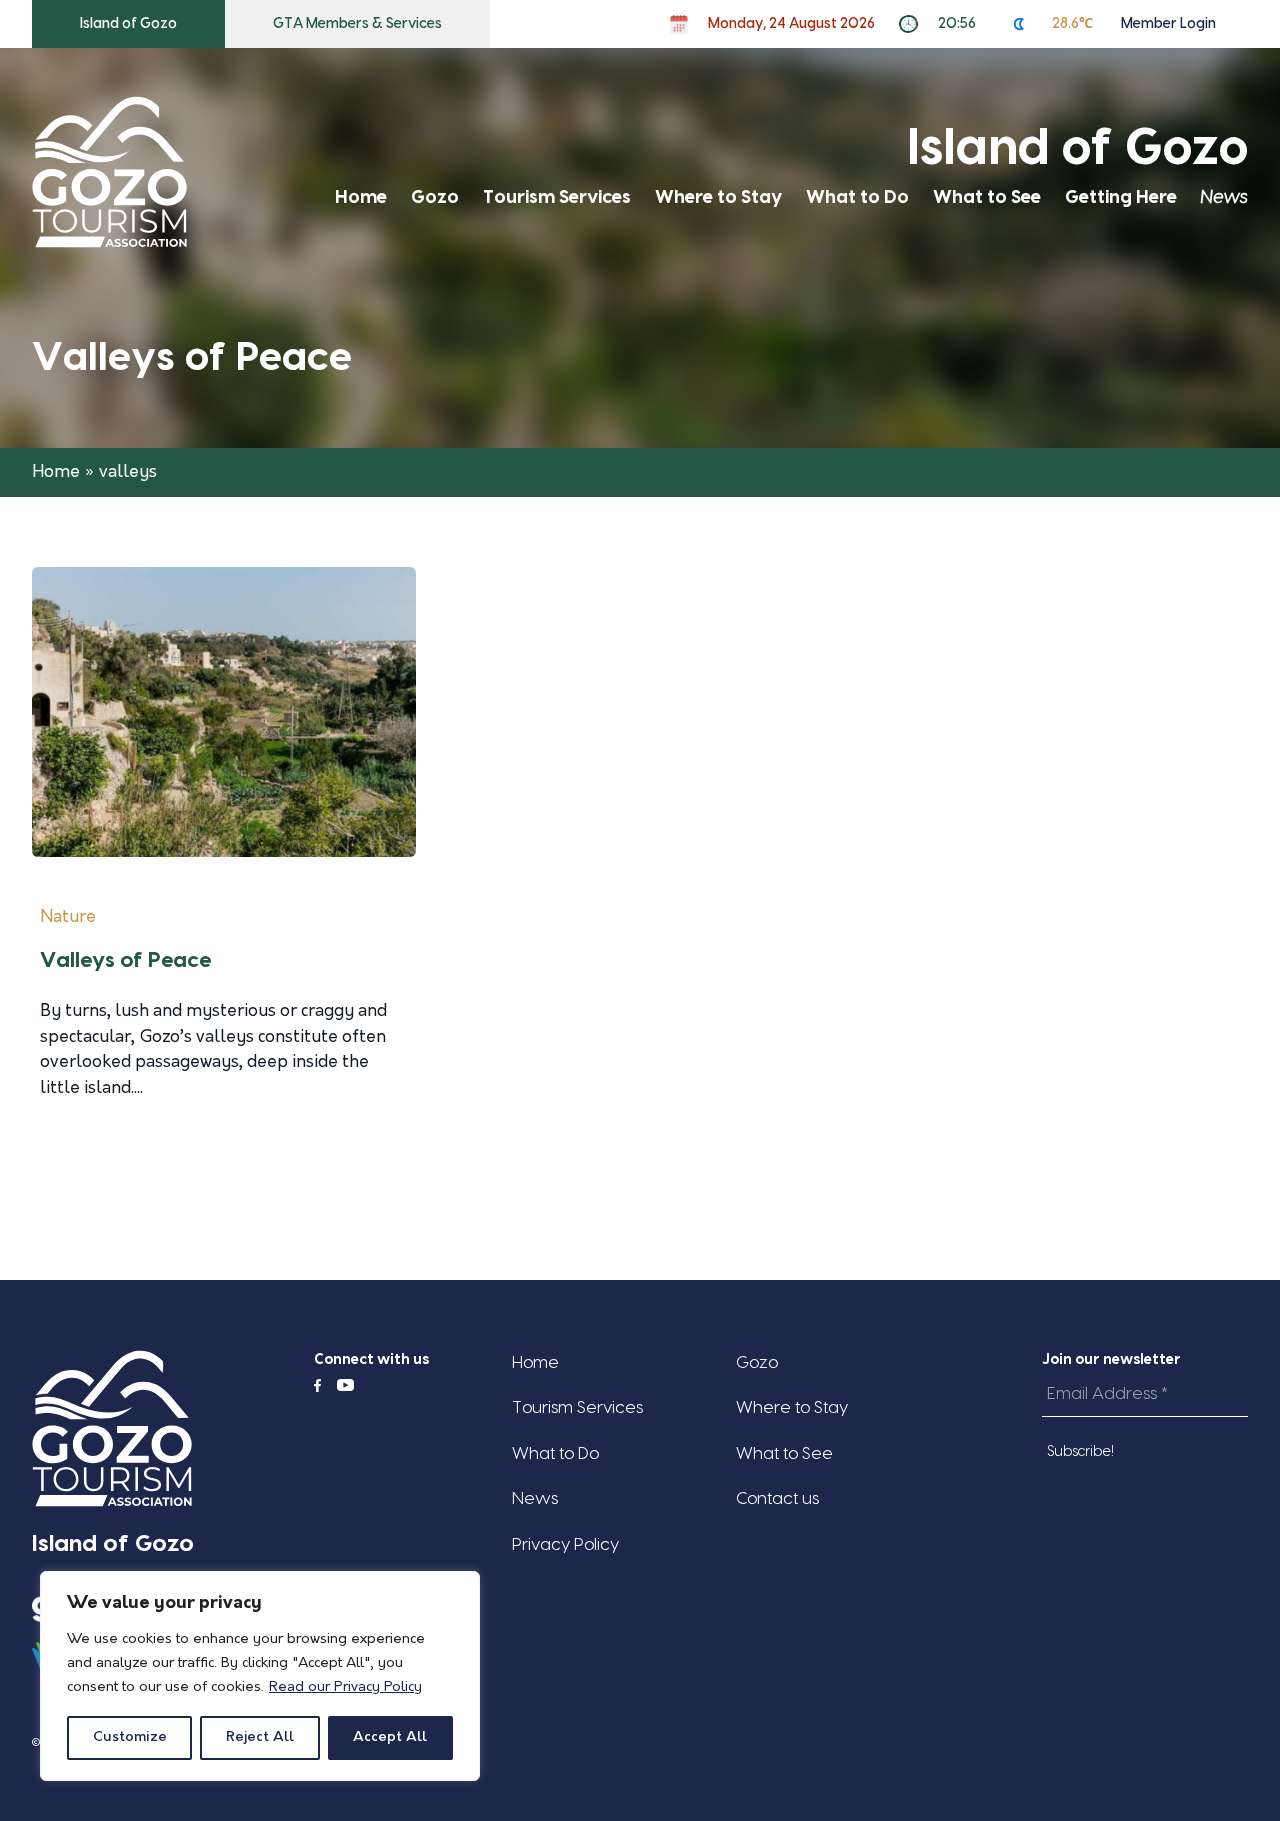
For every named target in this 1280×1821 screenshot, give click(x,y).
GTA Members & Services (357, 24)
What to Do (857, 197)
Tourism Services (557, 197)
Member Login (1168, 24)
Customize (130, 1737)
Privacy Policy (565, 1544)
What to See (987, 197)
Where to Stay (718, 197)
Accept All (390, 1737)
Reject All (260, 1737)
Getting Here (1121, 197)
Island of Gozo (128, 24)
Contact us (777, 1498)
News (1224, 197)
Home (361, 197)
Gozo (435, 197)
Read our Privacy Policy (345, 1687)
